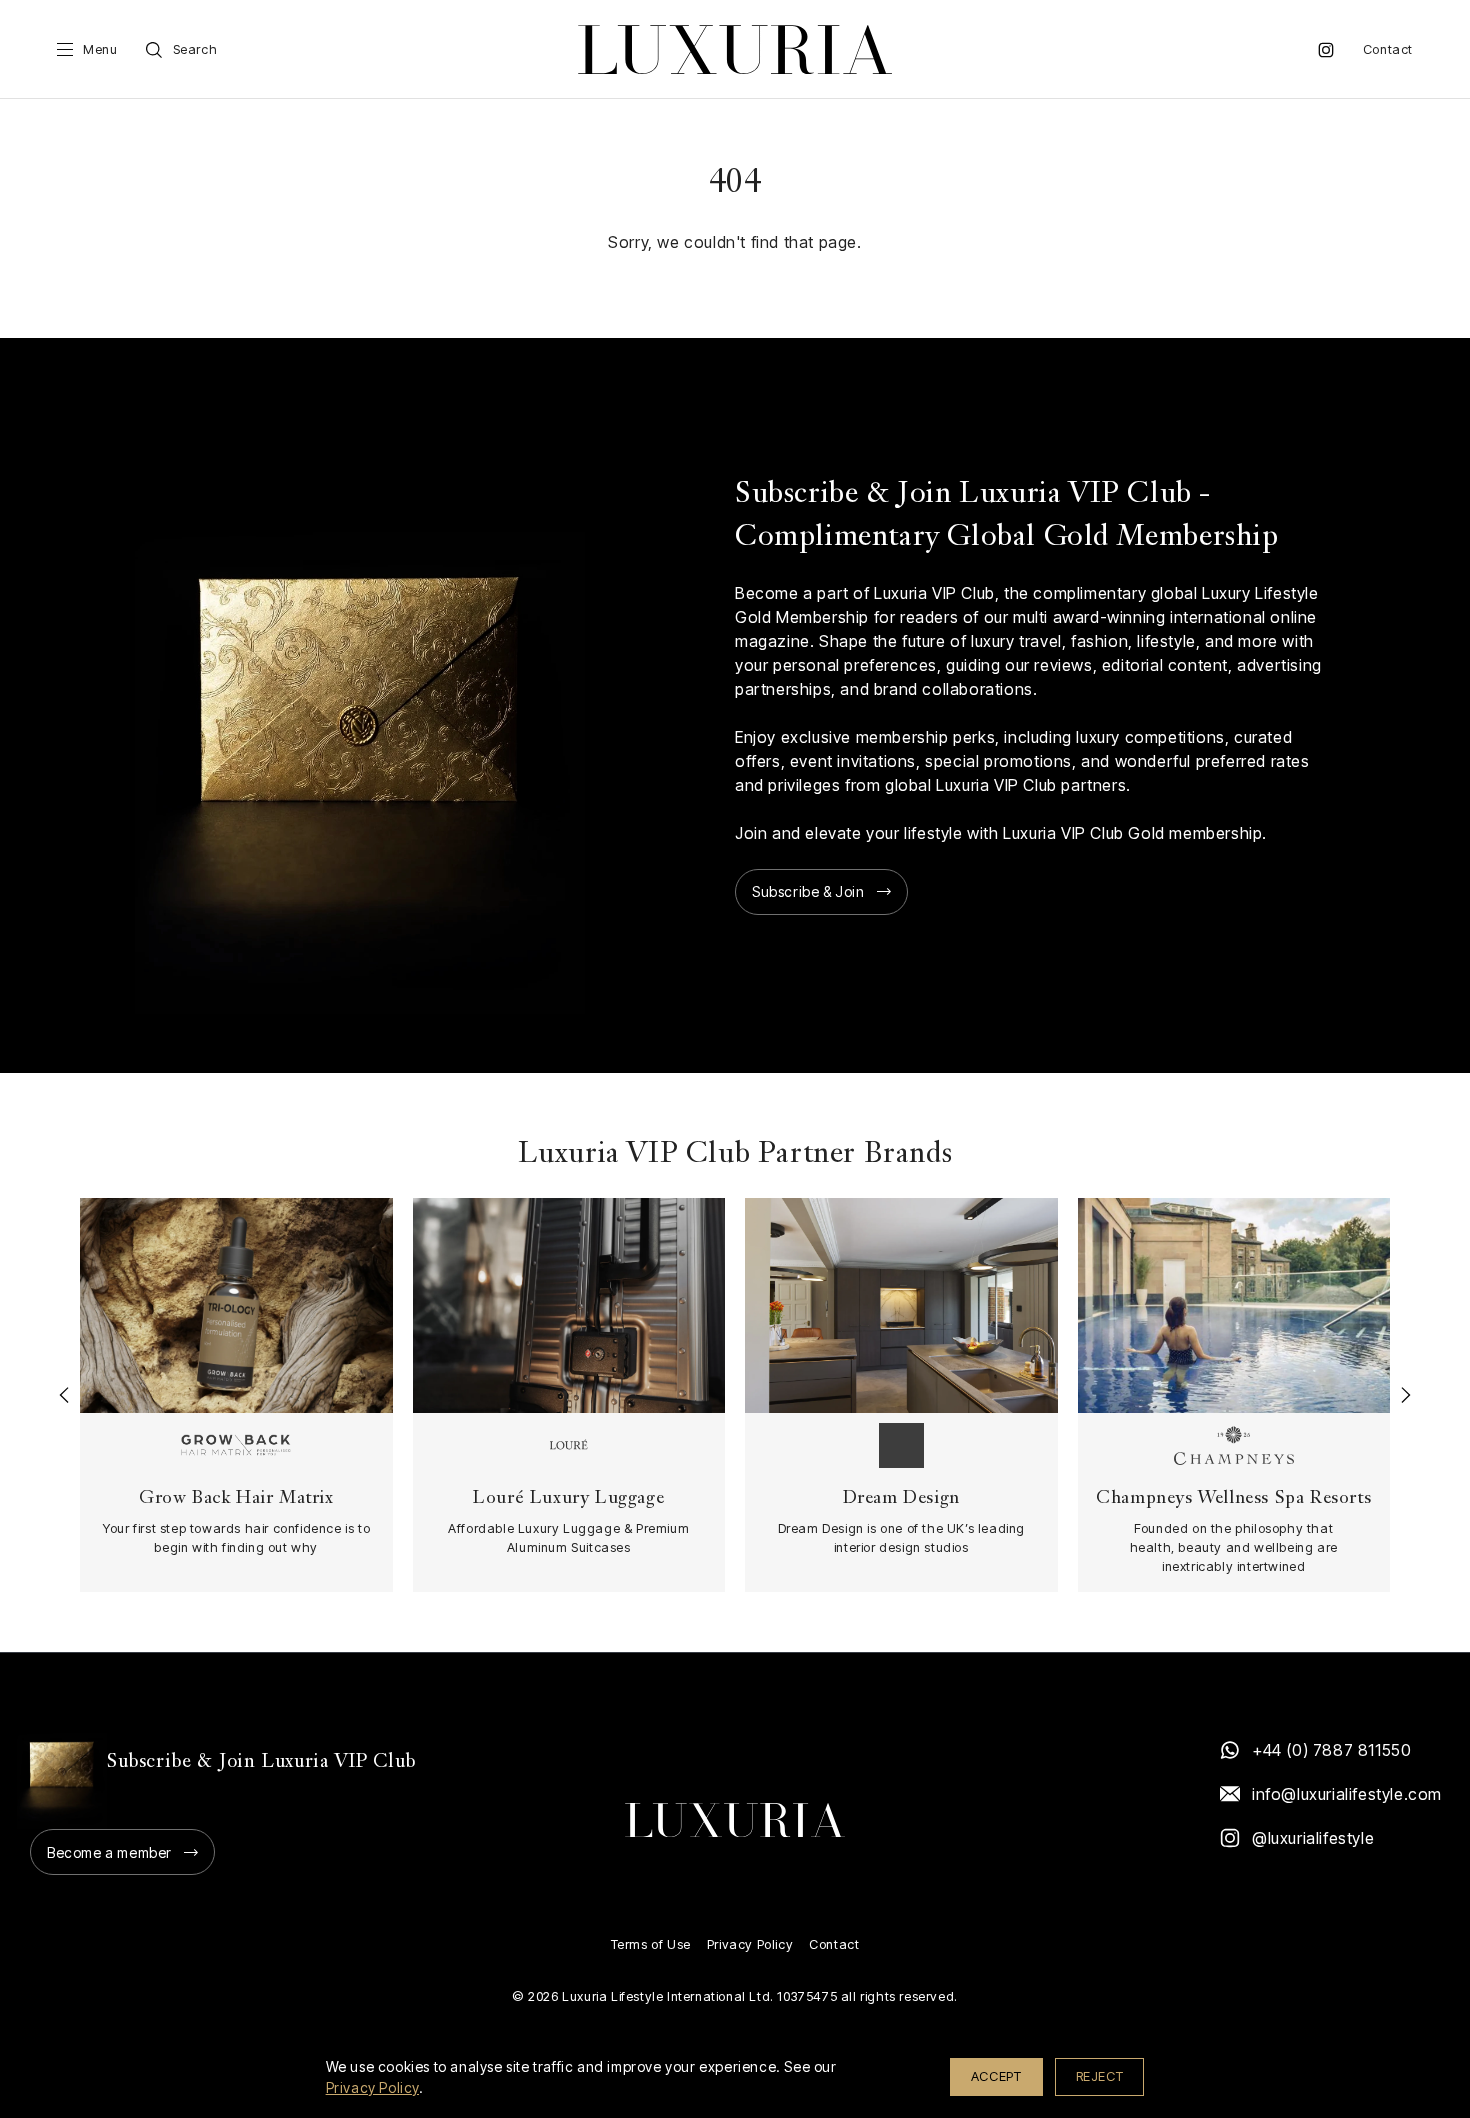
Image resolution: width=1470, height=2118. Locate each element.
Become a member (109, 1852)
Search (195, 49)
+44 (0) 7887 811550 (1331, 1750)
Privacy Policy (750, 1944)
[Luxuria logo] (735, 49)
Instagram (1326, 50)
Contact (1388, 49)
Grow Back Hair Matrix (236, 1498)
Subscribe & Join (808, 891)
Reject (1100, 2076)
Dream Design (901, 1498)
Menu (100, 49)
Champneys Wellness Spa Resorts (1233, 1498)
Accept (996, 2076)
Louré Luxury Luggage (568, 1498)
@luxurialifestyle (1313, 1838)
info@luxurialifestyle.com (1346, 1794)
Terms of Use (651, 1944)
